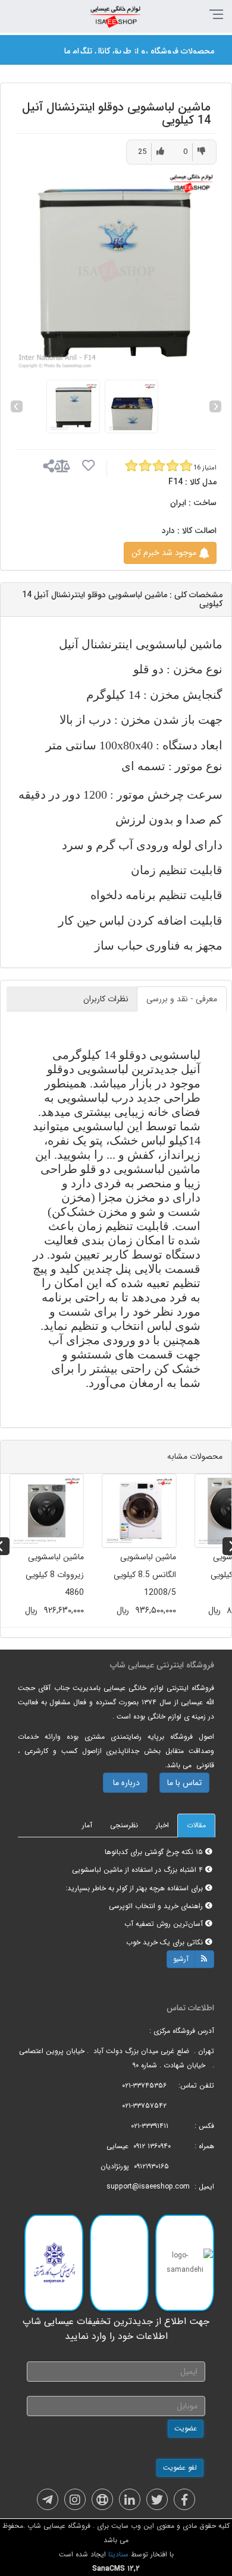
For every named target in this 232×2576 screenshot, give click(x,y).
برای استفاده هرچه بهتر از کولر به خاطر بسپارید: (135, 1888)
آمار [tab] (87, 1825)
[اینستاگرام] (75, 2499)
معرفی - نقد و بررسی (182, 999)
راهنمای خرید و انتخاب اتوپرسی (157, 1906)
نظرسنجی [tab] (124, 1825)
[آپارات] (102, 2499)
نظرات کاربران (106, 999)
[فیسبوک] (184, 2499)
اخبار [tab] (162, 1825)
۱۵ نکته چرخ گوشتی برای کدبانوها (155, 1852)
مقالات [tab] (196, 1825)
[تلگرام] (48, 2499)
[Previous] (17, 406)
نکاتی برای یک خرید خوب (166, 1942)
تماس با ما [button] (184, 1783)
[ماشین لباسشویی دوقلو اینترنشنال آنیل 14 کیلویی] (116, 271)
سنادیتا (118, 2554)
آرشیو (181, 1959)
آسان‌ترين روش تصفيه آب (165, 1924)
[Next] (215, 406)
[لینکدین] (130, 2499)
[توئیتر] (157, 2499)
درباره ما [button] (125, 1783)
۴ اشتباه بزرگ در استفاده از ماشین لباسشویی (139, 1870)
